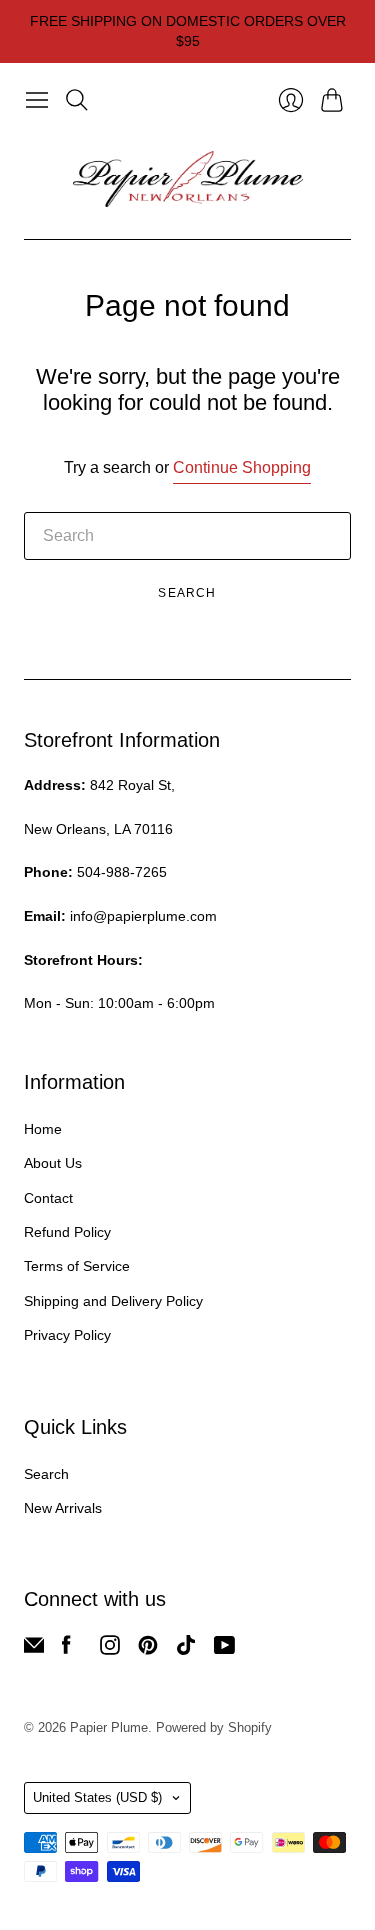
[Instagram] (110, 1649)
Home (43, 1129)
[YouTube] (224, 1649)
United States (97, 1797)
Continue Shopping (242, 467)
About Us (53, 1163)
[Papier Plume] (188, 179)
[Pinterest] (148, 1649)
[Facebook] (66, 1649)
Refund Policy (67, 1232)
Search (187, 593)
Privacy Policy (67, 1335)
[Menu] (37, 100)
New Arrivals (63, 1508)
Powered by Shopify (214, 1727)
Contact (48, 1198)
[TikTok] (186, 1649)
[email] (34, 1649)
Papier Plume (109, 1727)
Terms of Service (77, 1266)
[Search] (77, 100)
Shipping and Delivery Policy (113, 1301)
